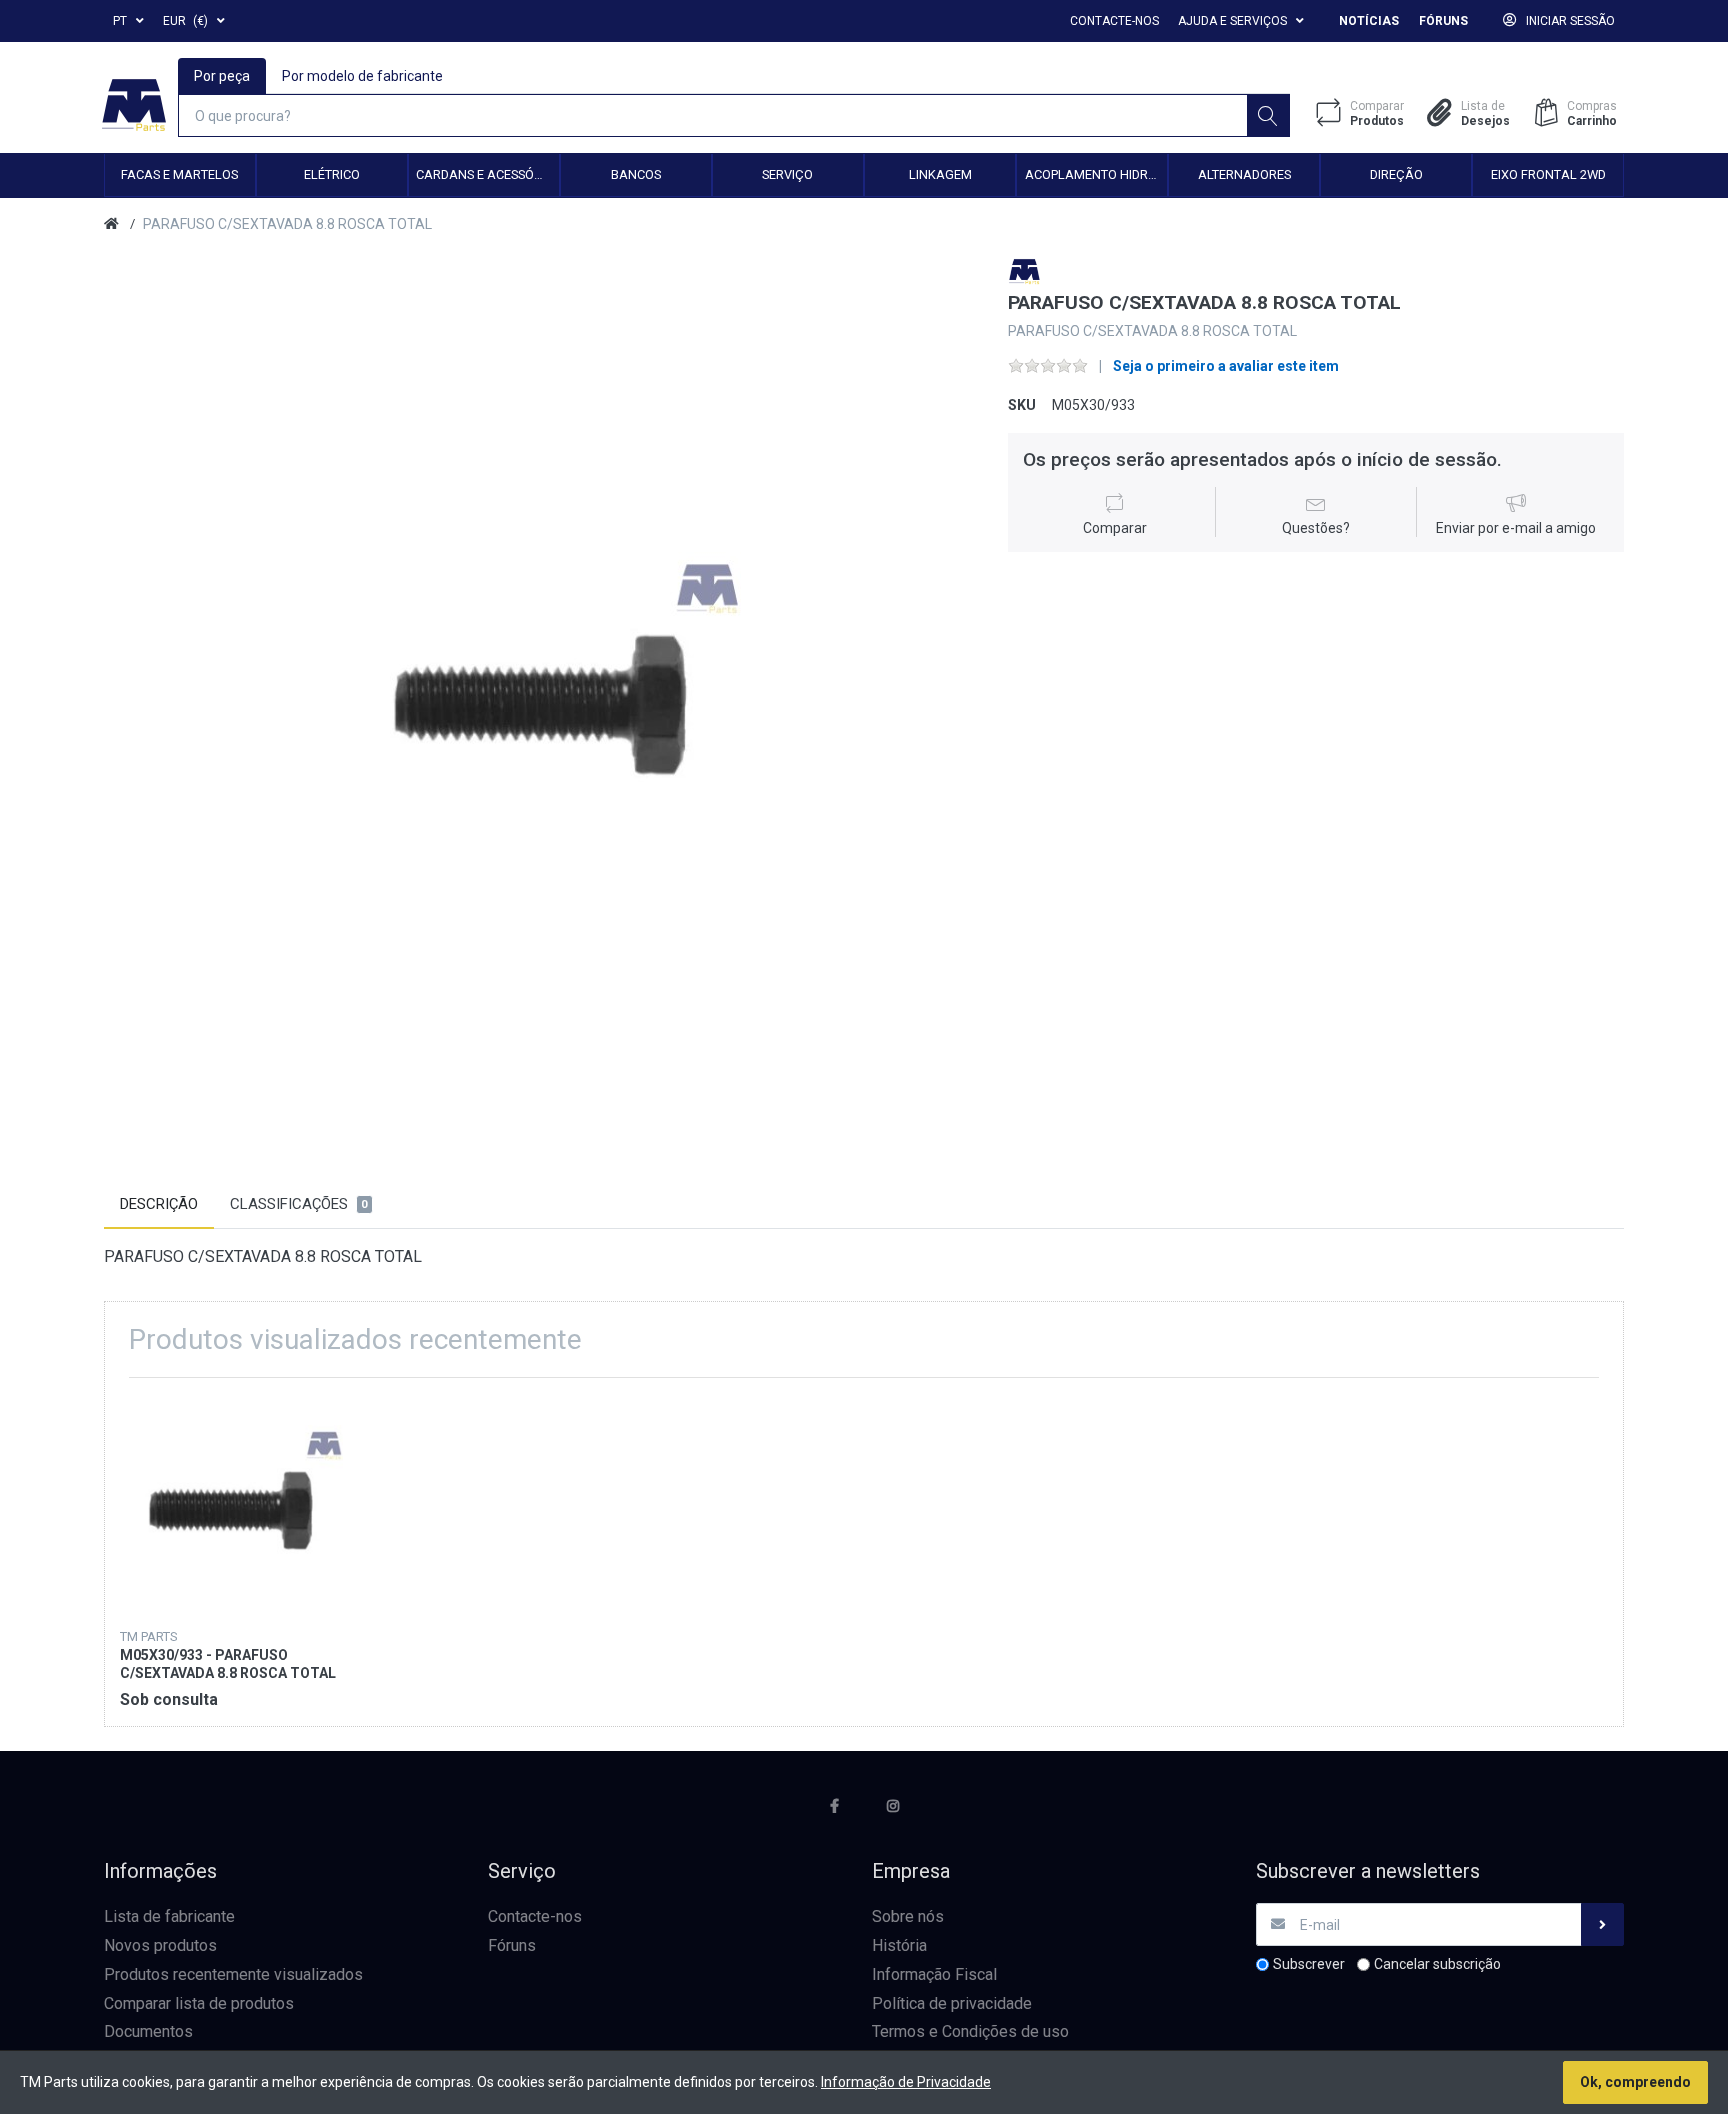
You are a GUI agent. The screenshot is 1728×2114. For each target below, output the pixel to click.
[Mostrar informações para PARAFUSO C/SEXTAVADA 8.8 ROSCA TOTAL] (231, 1504)
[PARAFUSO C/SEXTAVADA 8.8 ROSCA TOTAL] (541, 694)
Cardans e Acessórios (487, 174)
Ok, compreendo (1635, 2082)
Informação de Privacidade (906, 2082)
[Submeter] (1602, 1924)
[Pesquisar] (1268, 115)
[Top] (111, 224)
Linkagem (940, 174)
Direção (1396, 174)
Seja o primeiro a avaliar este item (1226, 366)
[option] (541, 694)
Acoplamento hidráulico (1096, 174)
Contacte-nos (1114, 21)
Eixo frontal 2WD (1548, 174)
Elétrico (332, 174)
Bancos (636, 174)
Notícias (1369, 21)
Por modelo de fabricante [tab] (362, 76)
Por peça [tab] (222, 76)
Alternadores (1244, 174)
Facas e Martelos (179, 174)
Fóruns (1443, 21)
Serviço (787, 174)
